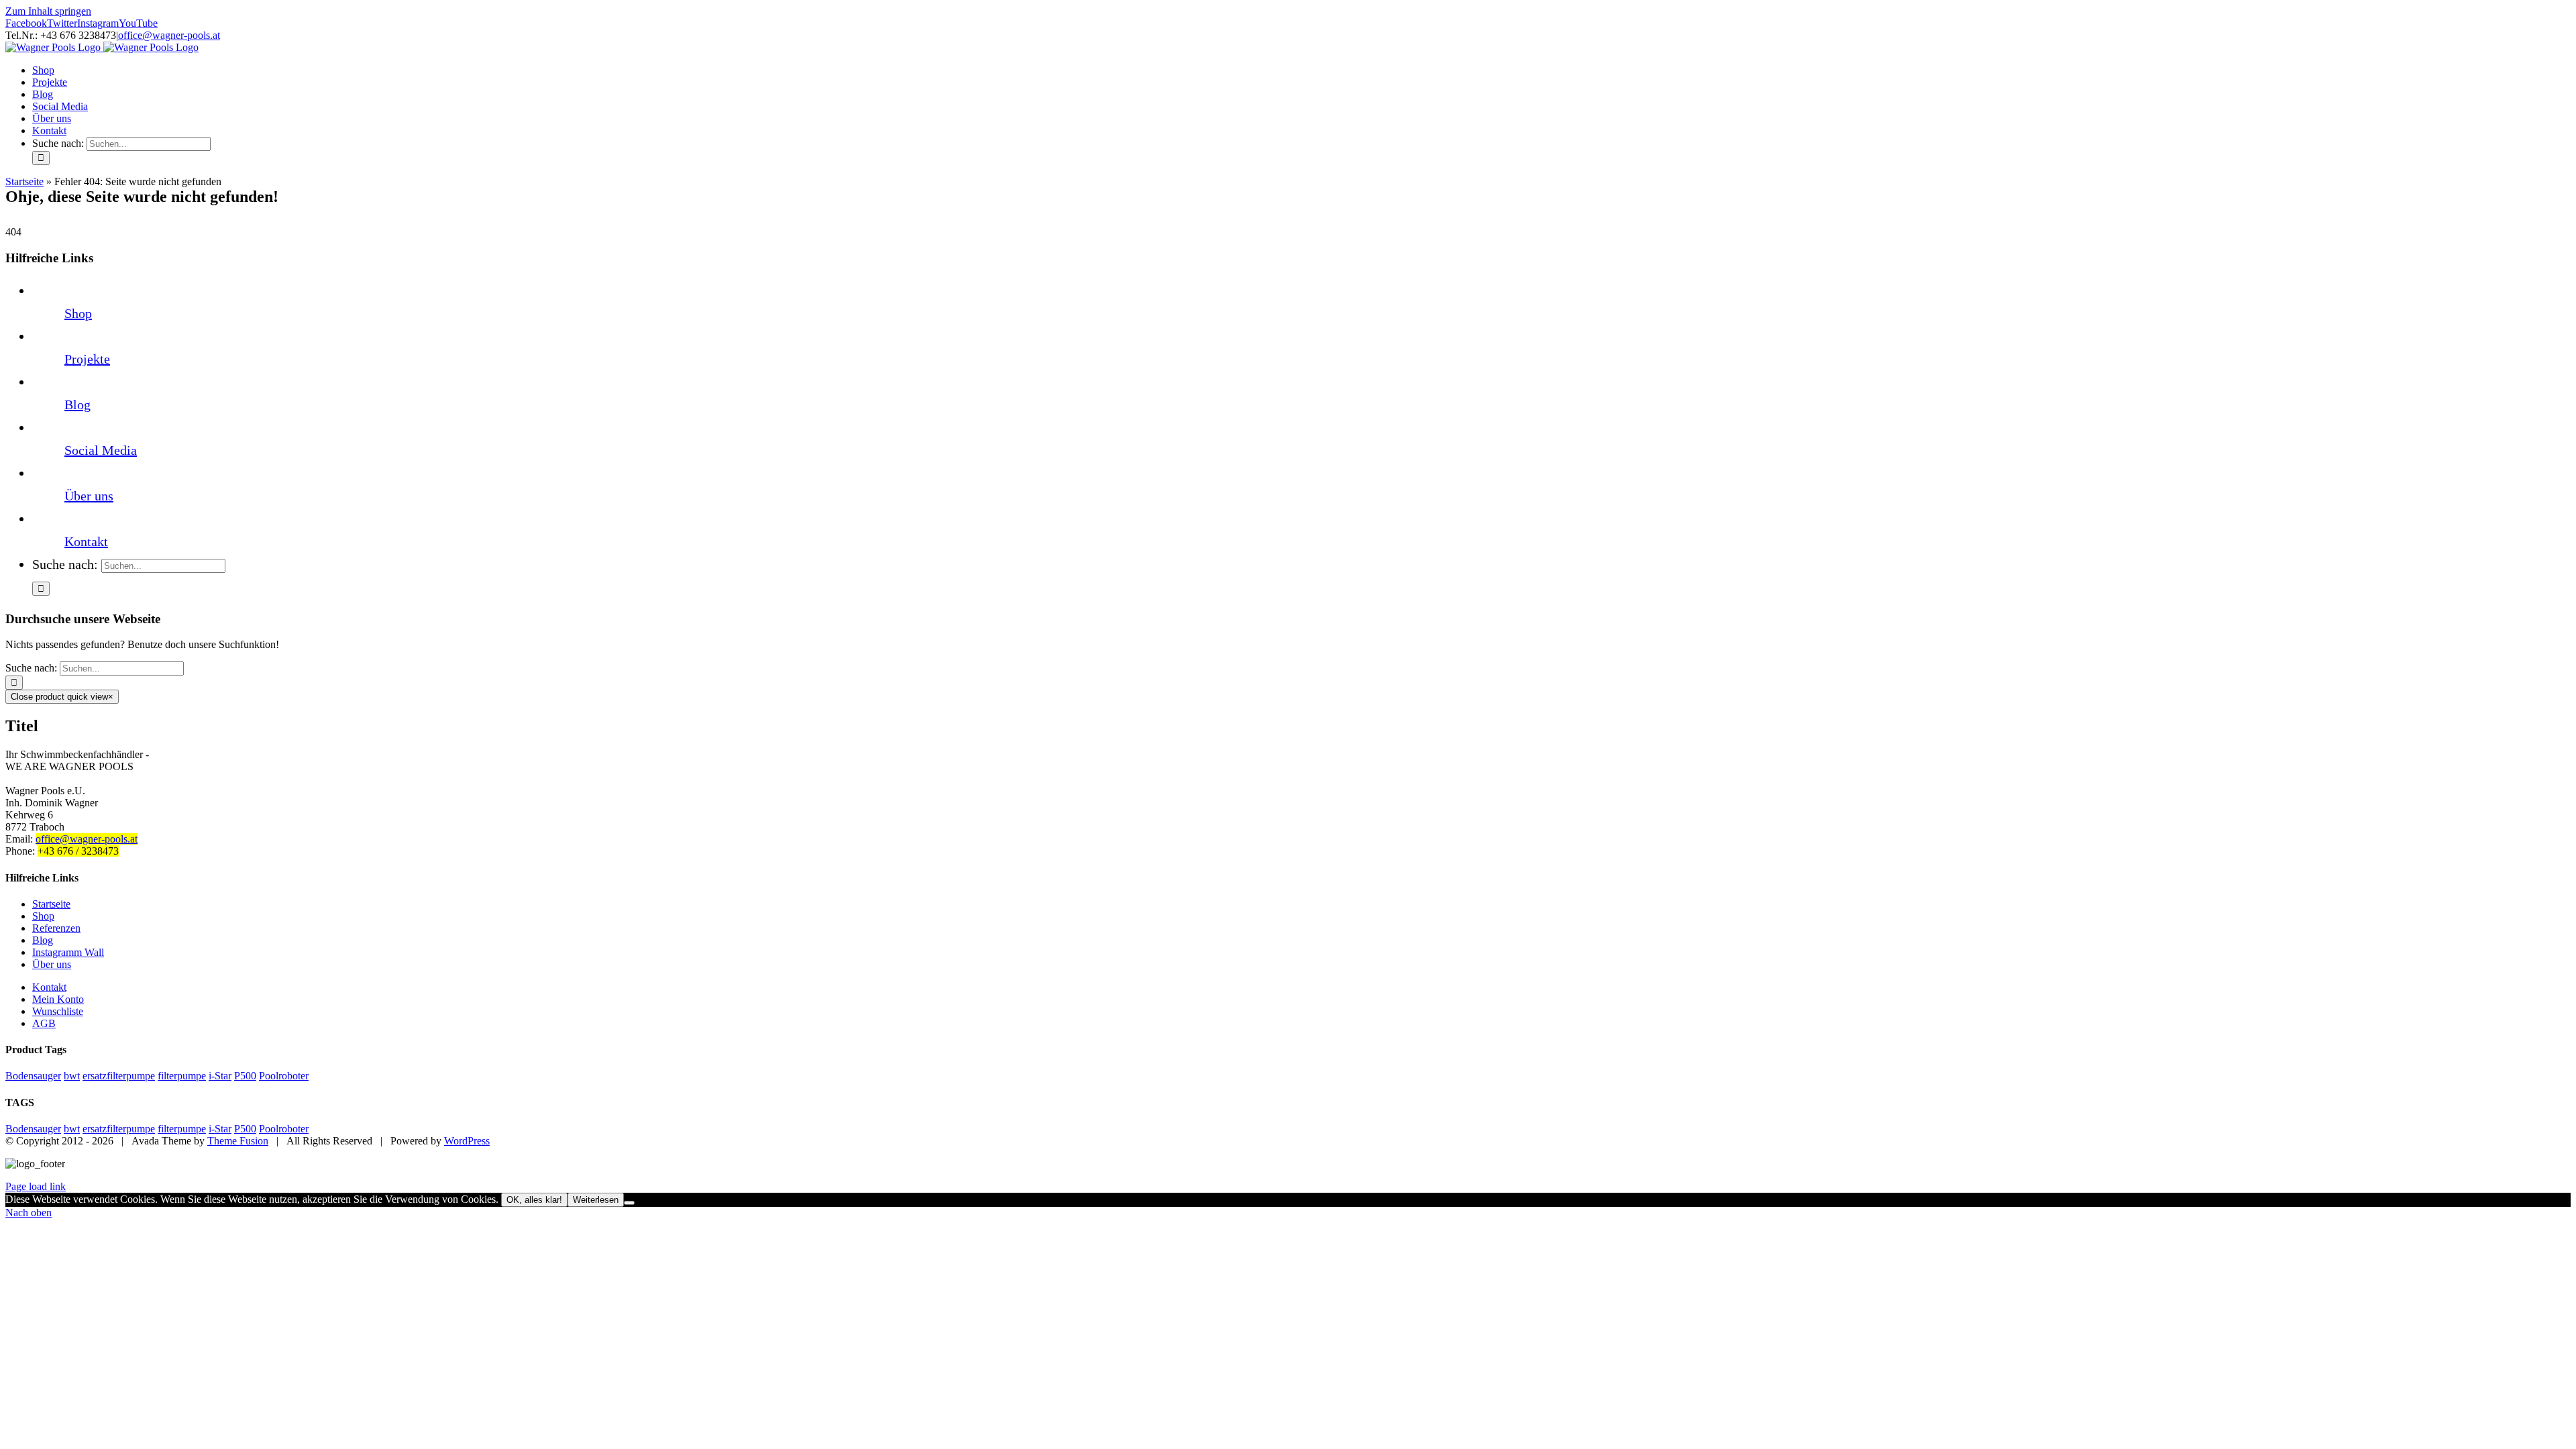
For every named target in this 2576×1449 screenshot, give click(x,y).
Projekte (87, 359)
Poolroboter (284, 1076)
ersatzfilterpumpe (119, 1076)
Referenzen (56, 928)
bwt (72, 1076)
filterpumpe (182, 1076)
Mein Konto (58, 999)
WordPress (467, 1141)
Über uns (89, 496)
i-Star (220, 1076)
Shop (78, 313)
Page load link (36, 1186)
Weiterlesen (596, 1200)
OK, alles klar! (534, 1200)
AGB (44, 1023)
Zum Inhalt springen (48, 11)
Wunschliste (58, 1011)
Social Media (101, 450)
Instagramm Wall (68, 952)
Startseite (24, 181)
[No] (629, 1203)
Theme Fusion (238, 1141)
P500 (245, 1076)
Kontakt (86, 541)
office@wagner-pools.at (169, 35)
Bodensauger (33, 1076)
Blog (77, 405)
